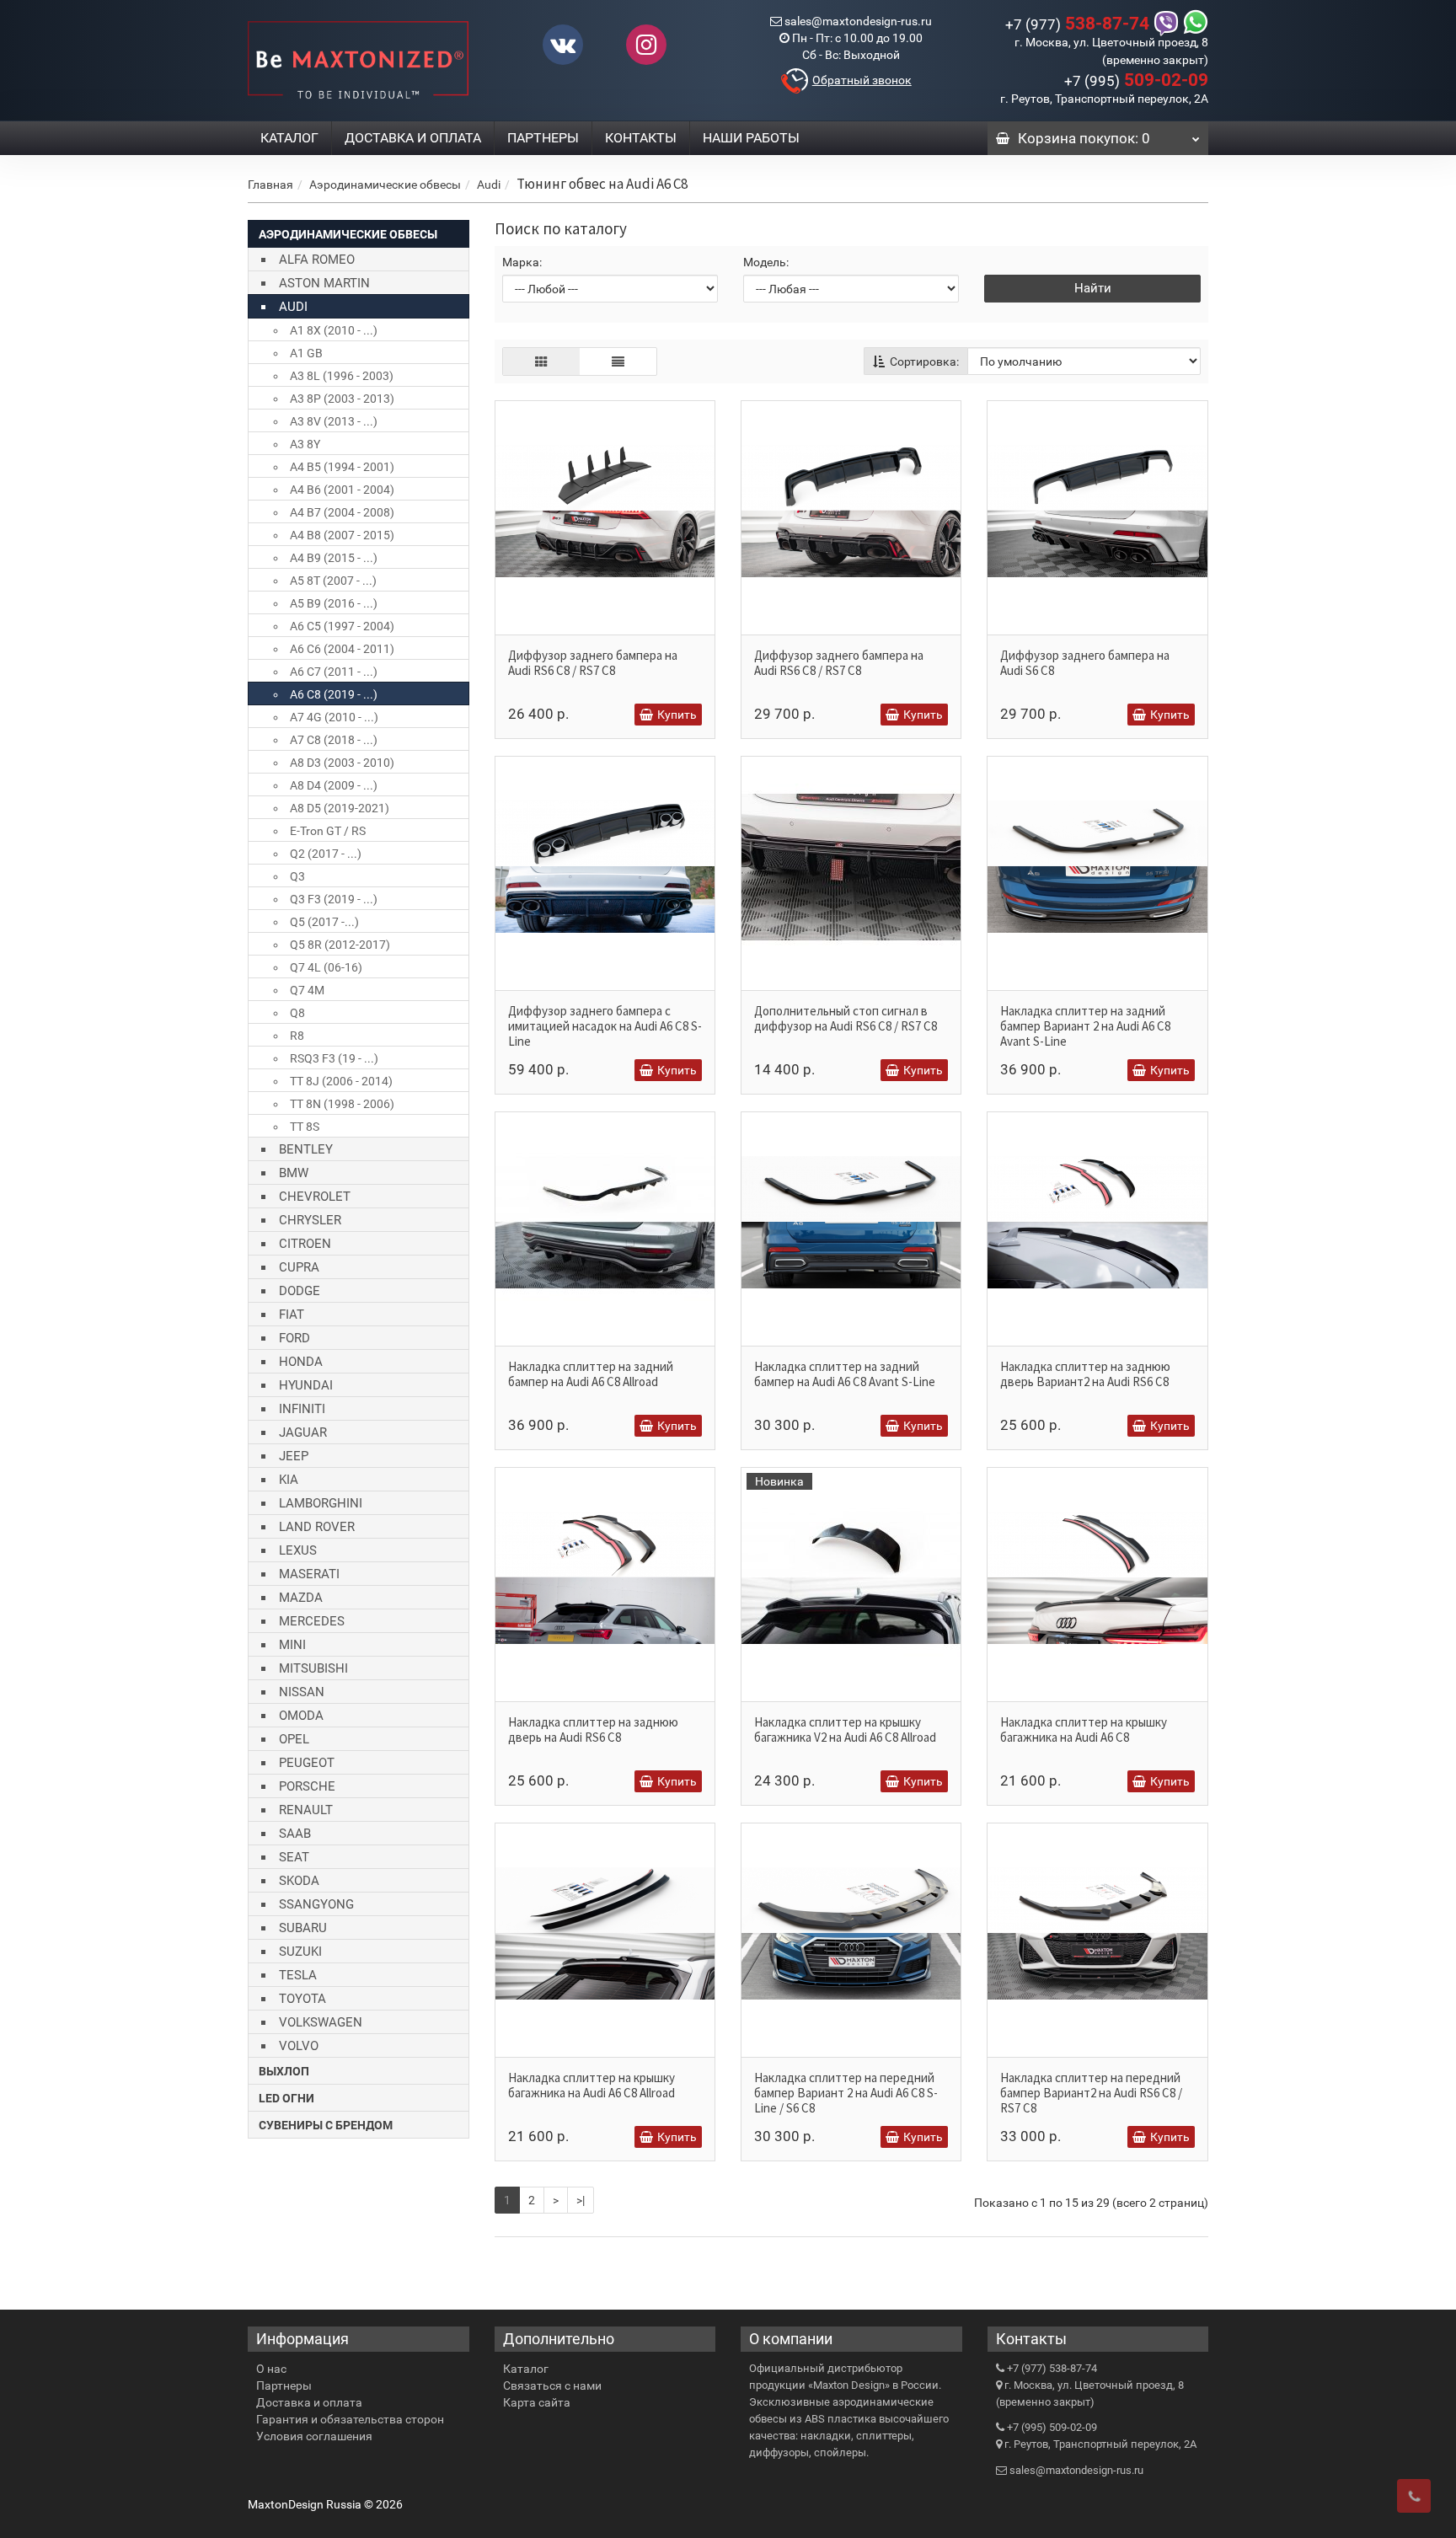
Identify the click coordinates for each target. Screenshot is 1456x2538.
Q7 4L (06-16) (326, 967)
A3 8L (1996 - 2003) (342, 376)
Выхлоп (284, 2071)
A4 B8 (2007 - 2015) (342, 535)
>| (581, 2200)
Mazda (301, 1598)
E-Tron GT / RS (328, 831)
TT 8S (305, 1127)
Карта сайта (537, 2402)
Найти (1093, 288)
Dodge (300, 1291)
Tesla (298, 1975)
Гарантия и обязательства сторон (350, 2419)
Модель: (766, 262)
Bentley (306, 1149)
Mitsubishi (313, 1668)
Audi (489, 185)
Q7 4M (307, 990)
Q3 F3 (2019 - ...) (334, 899)
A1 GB (306, 353)
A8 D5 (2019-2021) (340, 808)
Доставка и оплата (413, 138)
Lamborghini (321, 1503)
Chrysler (310, 1220)
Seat (294, 1857)
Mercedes (312, 1621)
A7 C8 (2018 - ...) (334, 740)
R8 (297, 1036)
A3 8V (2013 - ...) (334, 421)
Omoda (301, 1716)
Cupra (299, 1267)
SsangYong (316, 1904)
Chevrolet (315, 1197)
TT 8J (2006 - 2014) (341, 1081)
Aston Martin (324, 283)
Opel (294, 1739)
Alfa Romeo (317, 260)
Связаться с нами (552, 2385)
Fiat (292, 1315)
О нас (271, 2369)
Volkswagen (321, 2022)
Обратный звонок (862, 80)
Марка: (522, 262)
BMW (294, 1173)
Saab (295, 1834)
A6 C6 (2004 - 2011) (342, 649)
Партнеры (543, 138)
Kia (289, 1480)
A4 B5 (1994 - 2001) (342, 467)
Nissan (302, 1692)
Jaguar (303, 1432)
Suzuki (300, 1952)
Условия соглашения (314, 2436)
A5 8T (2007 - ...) (333, 581)
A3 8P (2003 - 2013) (342, 399)
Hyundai (306, 1385)
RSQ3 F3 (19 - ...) (334, 1058)
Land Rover (317, 1527)
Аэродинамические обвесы (385, 185)
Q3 (297, 876)
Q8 (297, 1013)
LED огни (286, 2098)
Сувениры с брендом (326, 2125)
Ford (294, 1338)
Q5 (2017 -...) (324, 922)
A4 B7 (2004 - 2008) (342, 512)
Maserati (309, 1574)
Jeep (294, 1456)
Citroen (305, 1244)
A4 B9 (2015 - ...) (334, 558)
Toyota (302, 1999)
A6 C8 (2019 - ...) (334, 694)
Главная (270, 185)
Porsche (307, 1786)
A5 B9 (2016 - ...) (334, 603)
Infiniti (302, 1409)
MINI (292, 1645)
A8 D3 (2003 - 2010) (342, 763)
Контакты (641, 138)
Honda (301, 1362)
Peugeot (307, 1763)
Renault (306, 1810)
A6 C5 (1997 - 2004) (342, 626)
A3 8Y (305, 444)
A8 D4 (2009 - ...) (334, 785)
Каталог (289, 138)
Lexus (298, 1550)
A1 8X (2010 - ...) (334, 330)
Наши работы (751, 138)
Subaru (303, 1928)
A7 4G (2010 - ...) (334, 717)
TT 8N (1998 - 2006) (342, 1104)
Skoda (299, 1881)
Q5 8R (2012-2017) (340, 945)
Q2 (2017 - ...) (326, 854)
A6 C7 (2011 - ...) (334, 672)
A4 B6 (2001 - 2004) (342, 490)
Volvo (299, 2046)
